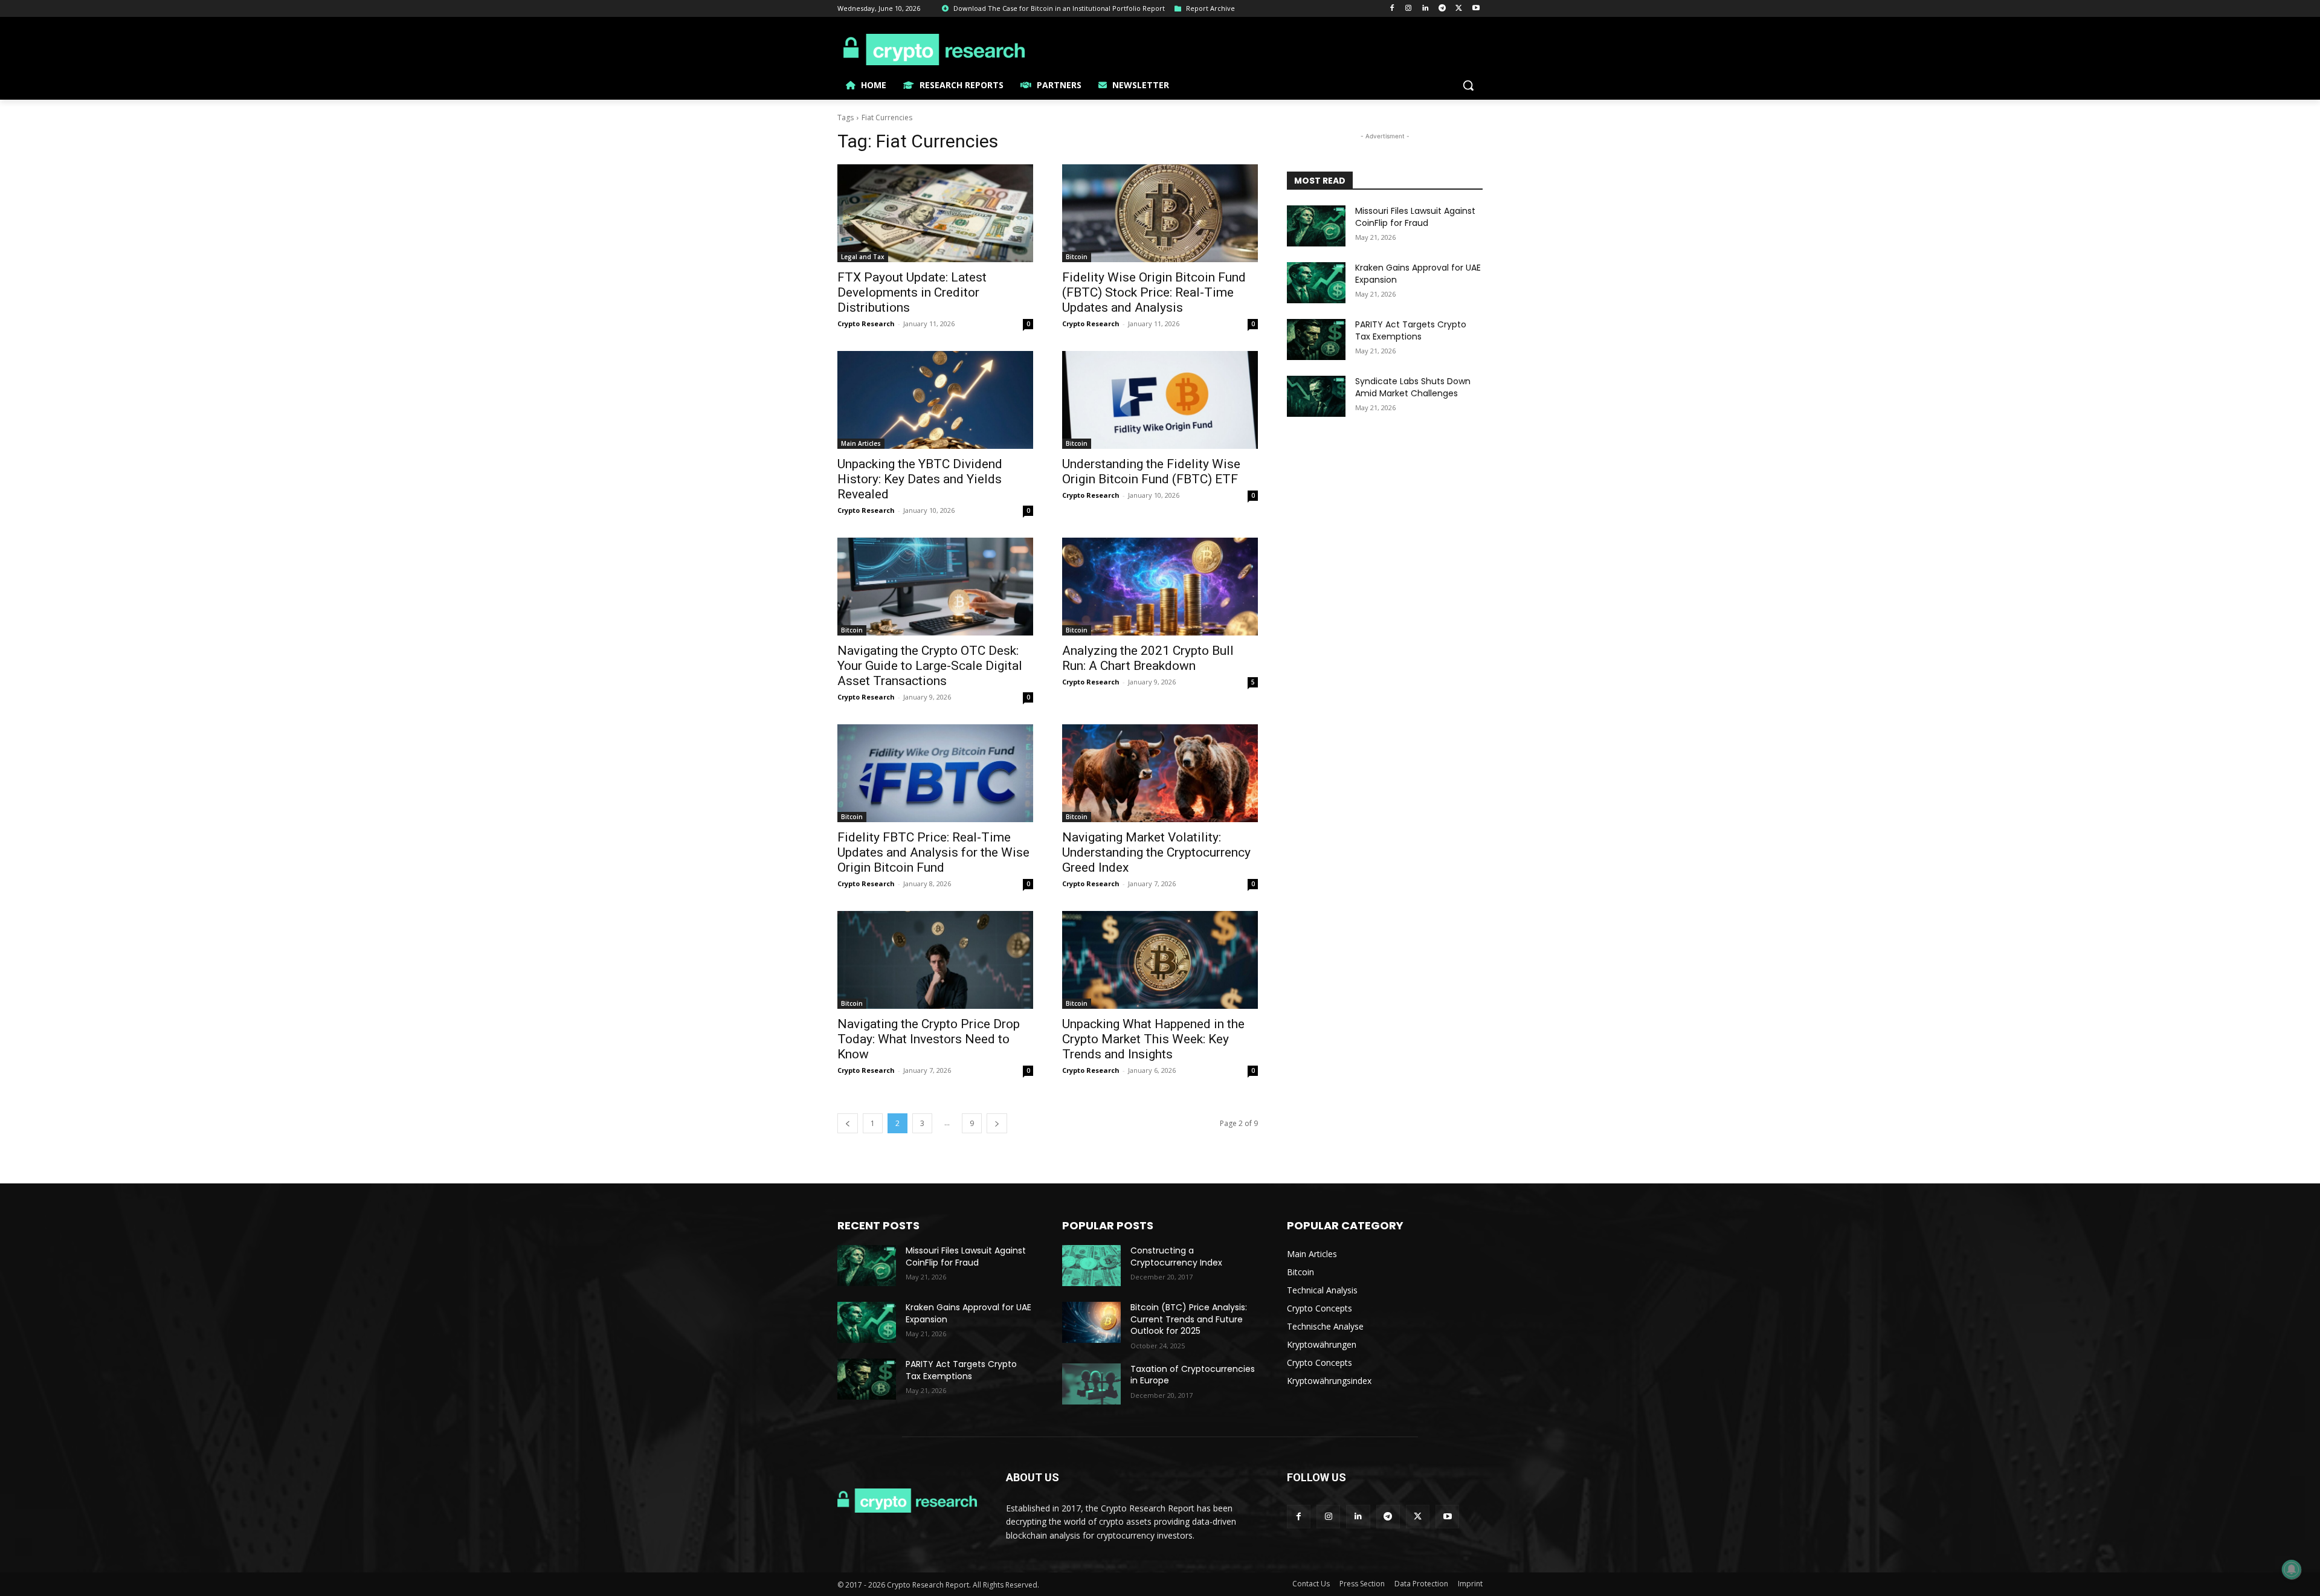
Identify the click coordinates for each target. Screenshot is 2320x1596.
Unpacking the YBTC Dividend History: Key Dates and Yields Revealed (920, 479)
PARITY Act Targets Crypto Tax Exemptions (1411, 330)
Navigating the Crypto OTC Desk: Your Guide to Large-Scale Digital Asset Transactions (930, 666)
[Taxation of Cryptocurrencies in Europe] (1091, 1384)
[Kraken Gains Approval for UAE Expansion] (1316, 283)
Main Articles (861, 443)
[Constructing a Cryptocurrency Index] (1091, 1266)
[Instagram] (1409, 9)
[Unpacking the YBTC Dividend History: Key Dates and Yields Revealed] (935, 400)
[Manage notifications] (2292, 1569)
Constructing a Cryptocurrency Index (1176, 1257)
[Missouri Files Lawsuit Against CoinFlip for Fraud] (1316, 226)
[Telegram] (1442, 9)
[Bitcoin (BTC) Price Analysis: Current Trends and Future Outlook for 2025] (1091, 1322)
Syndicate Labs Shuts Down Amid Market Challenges (1413, 387)
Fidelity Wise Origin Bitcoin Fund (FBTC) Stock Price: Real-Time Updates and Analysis (1154, 292)
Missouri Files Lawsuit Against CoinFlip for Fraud (1415, 217)
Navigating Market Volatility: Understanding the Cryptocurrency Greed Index (1156, 852)
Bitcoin (1077, 257)
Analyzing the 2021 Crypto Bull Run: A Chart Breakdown (1148, 658)
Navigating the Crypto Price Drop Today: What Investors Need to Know (929, 1039)
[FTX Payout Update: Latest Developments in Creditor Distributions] (935, 213)
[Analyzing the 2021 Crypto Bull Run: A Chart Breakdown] (1160, 587)
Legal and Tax (863, 257)
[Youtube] (1476, 9)
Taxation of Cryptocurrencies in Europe (1193, 1375)
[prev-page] (848, 1123)
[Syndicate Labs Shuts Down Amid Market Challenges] (1316, 396)
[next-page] (997, 1123)
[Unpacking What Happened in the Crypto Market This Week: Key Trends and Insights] (1160, 960)
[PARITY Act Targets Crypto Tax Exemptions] (1316, 339)
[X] (1459, 9)
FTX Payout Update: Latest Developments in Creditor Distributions (912, 292)
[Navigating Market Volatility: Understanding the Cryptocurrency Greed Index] (1160, 773)
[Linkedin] (1426, 9)
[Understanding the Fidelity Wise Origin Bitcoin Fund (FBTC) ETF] (1160, 400)
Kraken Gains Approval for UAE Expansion (1418, 274)
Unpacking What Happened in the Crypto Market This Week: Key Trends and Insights (1153, 1039)
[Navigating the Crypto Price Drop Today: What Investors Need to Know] (935, 960)
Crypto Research (866, 323)
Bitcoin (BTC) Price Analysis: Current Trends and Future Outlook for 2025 (1189, 1319)
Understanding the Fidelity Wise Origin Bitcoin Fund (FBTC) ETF (1151, 471)
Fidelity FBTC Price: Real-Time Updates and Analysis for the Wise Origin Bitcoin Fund (933, 852)
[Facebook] (1392, 9)
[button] (1468, 85)
